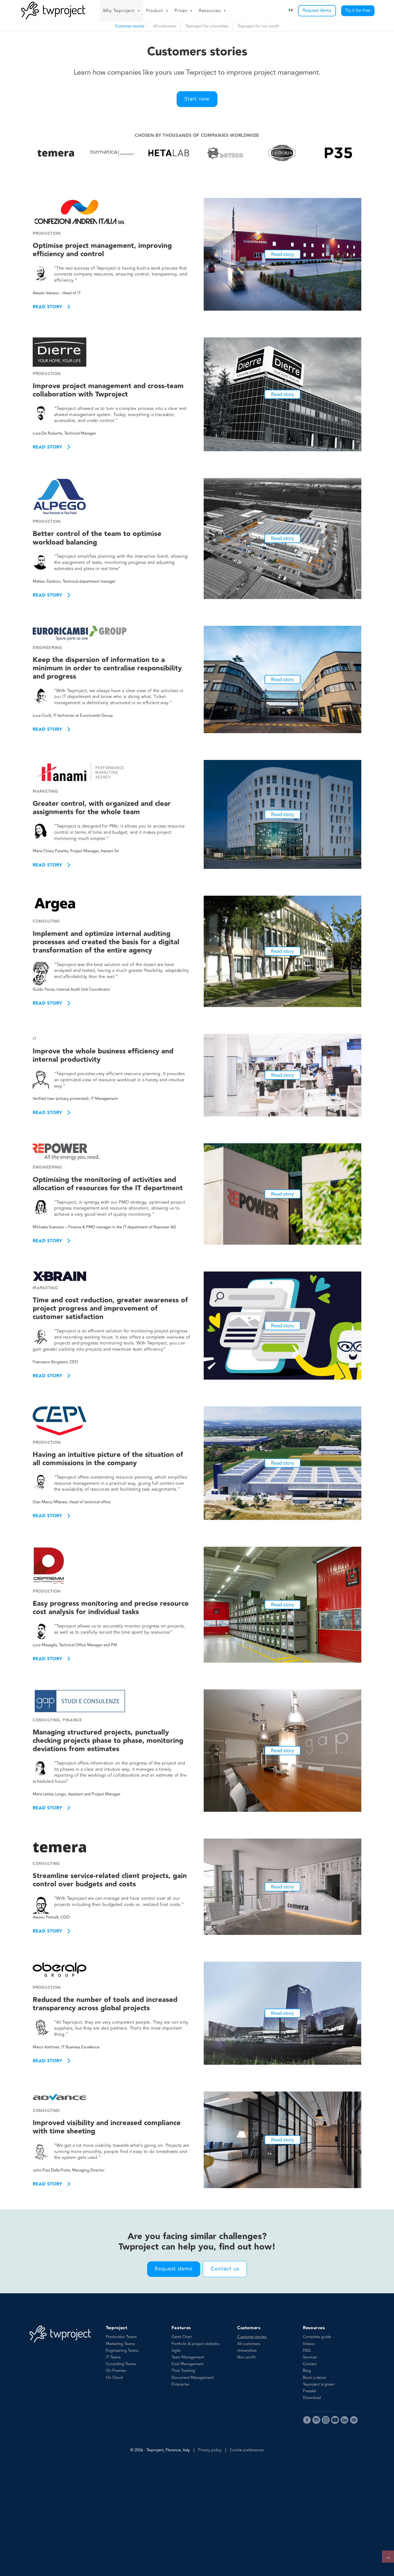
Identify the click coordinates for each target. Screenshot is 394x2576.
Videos (309, 2344)
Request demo (317, 10)
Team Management (188, 2357)
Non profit (246, 2357)
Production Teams (121, 2337)
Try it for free (358, 10)
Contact (310, 2364)
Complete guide (317, 2337)
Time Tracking (183, 2371)
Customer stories (130, 26)
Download (312, 2398)
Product (155, 11)
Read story (47, 307)
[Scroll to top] (388, 2557)
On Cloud (114, 2378)
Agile (176, 2351)
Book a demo (315, 2378)
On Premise (116, 2371)
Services (310, 2357)
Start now (197, 99)
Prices (181, 11)
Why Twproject (119, 11)
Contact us (225, 2269)
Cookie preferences (247, 2450)
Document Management (193, 2378)
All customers (165, 26)
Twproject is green (319, 2384)
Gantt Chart (182, 2337)
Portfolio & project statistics (195, 2344)
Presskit (309, 2391)
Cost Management (187, 2364)
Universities (247, 2351)
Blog (307, 2371)
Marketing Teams (120, 2344)
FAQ (307, 2351)
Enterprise (180, 2384)
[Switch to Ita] (291, 11)
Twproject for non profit (258, 26)
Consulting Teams (121, 2364)
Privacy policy (210, 2450)
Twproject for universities (207, 26)
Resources (210, 11)
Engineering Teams (122, 2351)
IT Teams (113, 2357)
